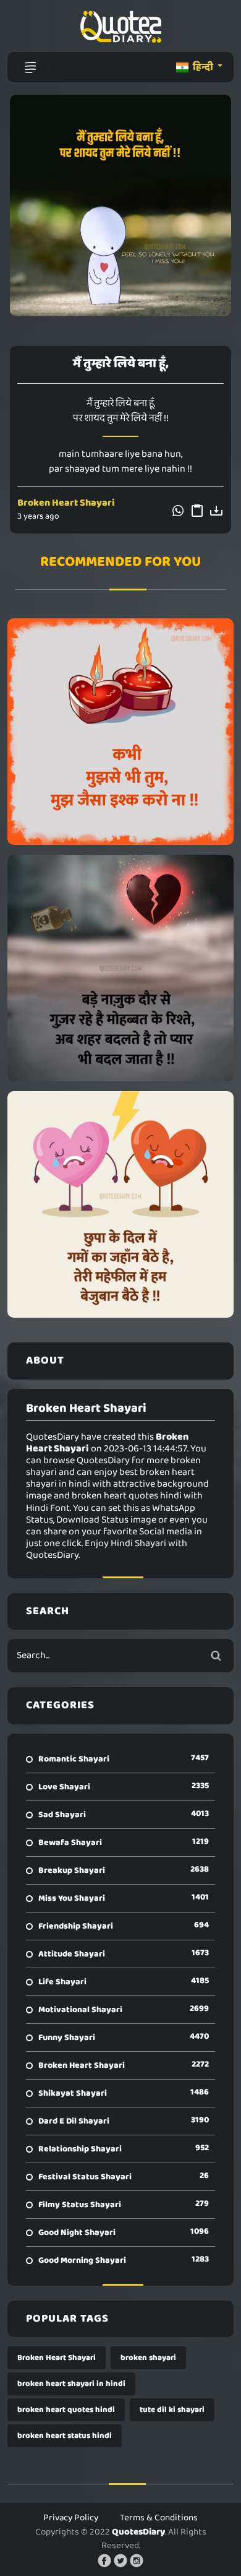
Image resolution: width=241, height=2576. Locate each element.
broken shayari (148, 2358)
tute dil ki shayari (172, 2410)
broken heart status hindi (65, 2436)
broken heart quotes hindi (66, 2410)
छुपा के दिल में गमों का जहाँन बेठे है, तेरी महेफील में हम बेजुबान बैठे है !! (121, 1204)
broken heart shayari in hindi (71, 2384)
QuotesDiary (138, 2532)
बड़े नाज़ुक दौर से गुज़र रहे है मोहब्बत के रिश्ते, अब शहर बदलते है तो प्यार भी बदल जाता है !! (120, 968)
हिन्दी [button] (203, 67)
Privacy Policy (71, 2518)
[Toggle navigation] (30, 67)
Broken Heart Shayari (66, 503)
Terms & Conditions (159, 2518)
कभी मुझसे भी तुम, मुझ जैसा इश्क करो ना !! (120, 732)
